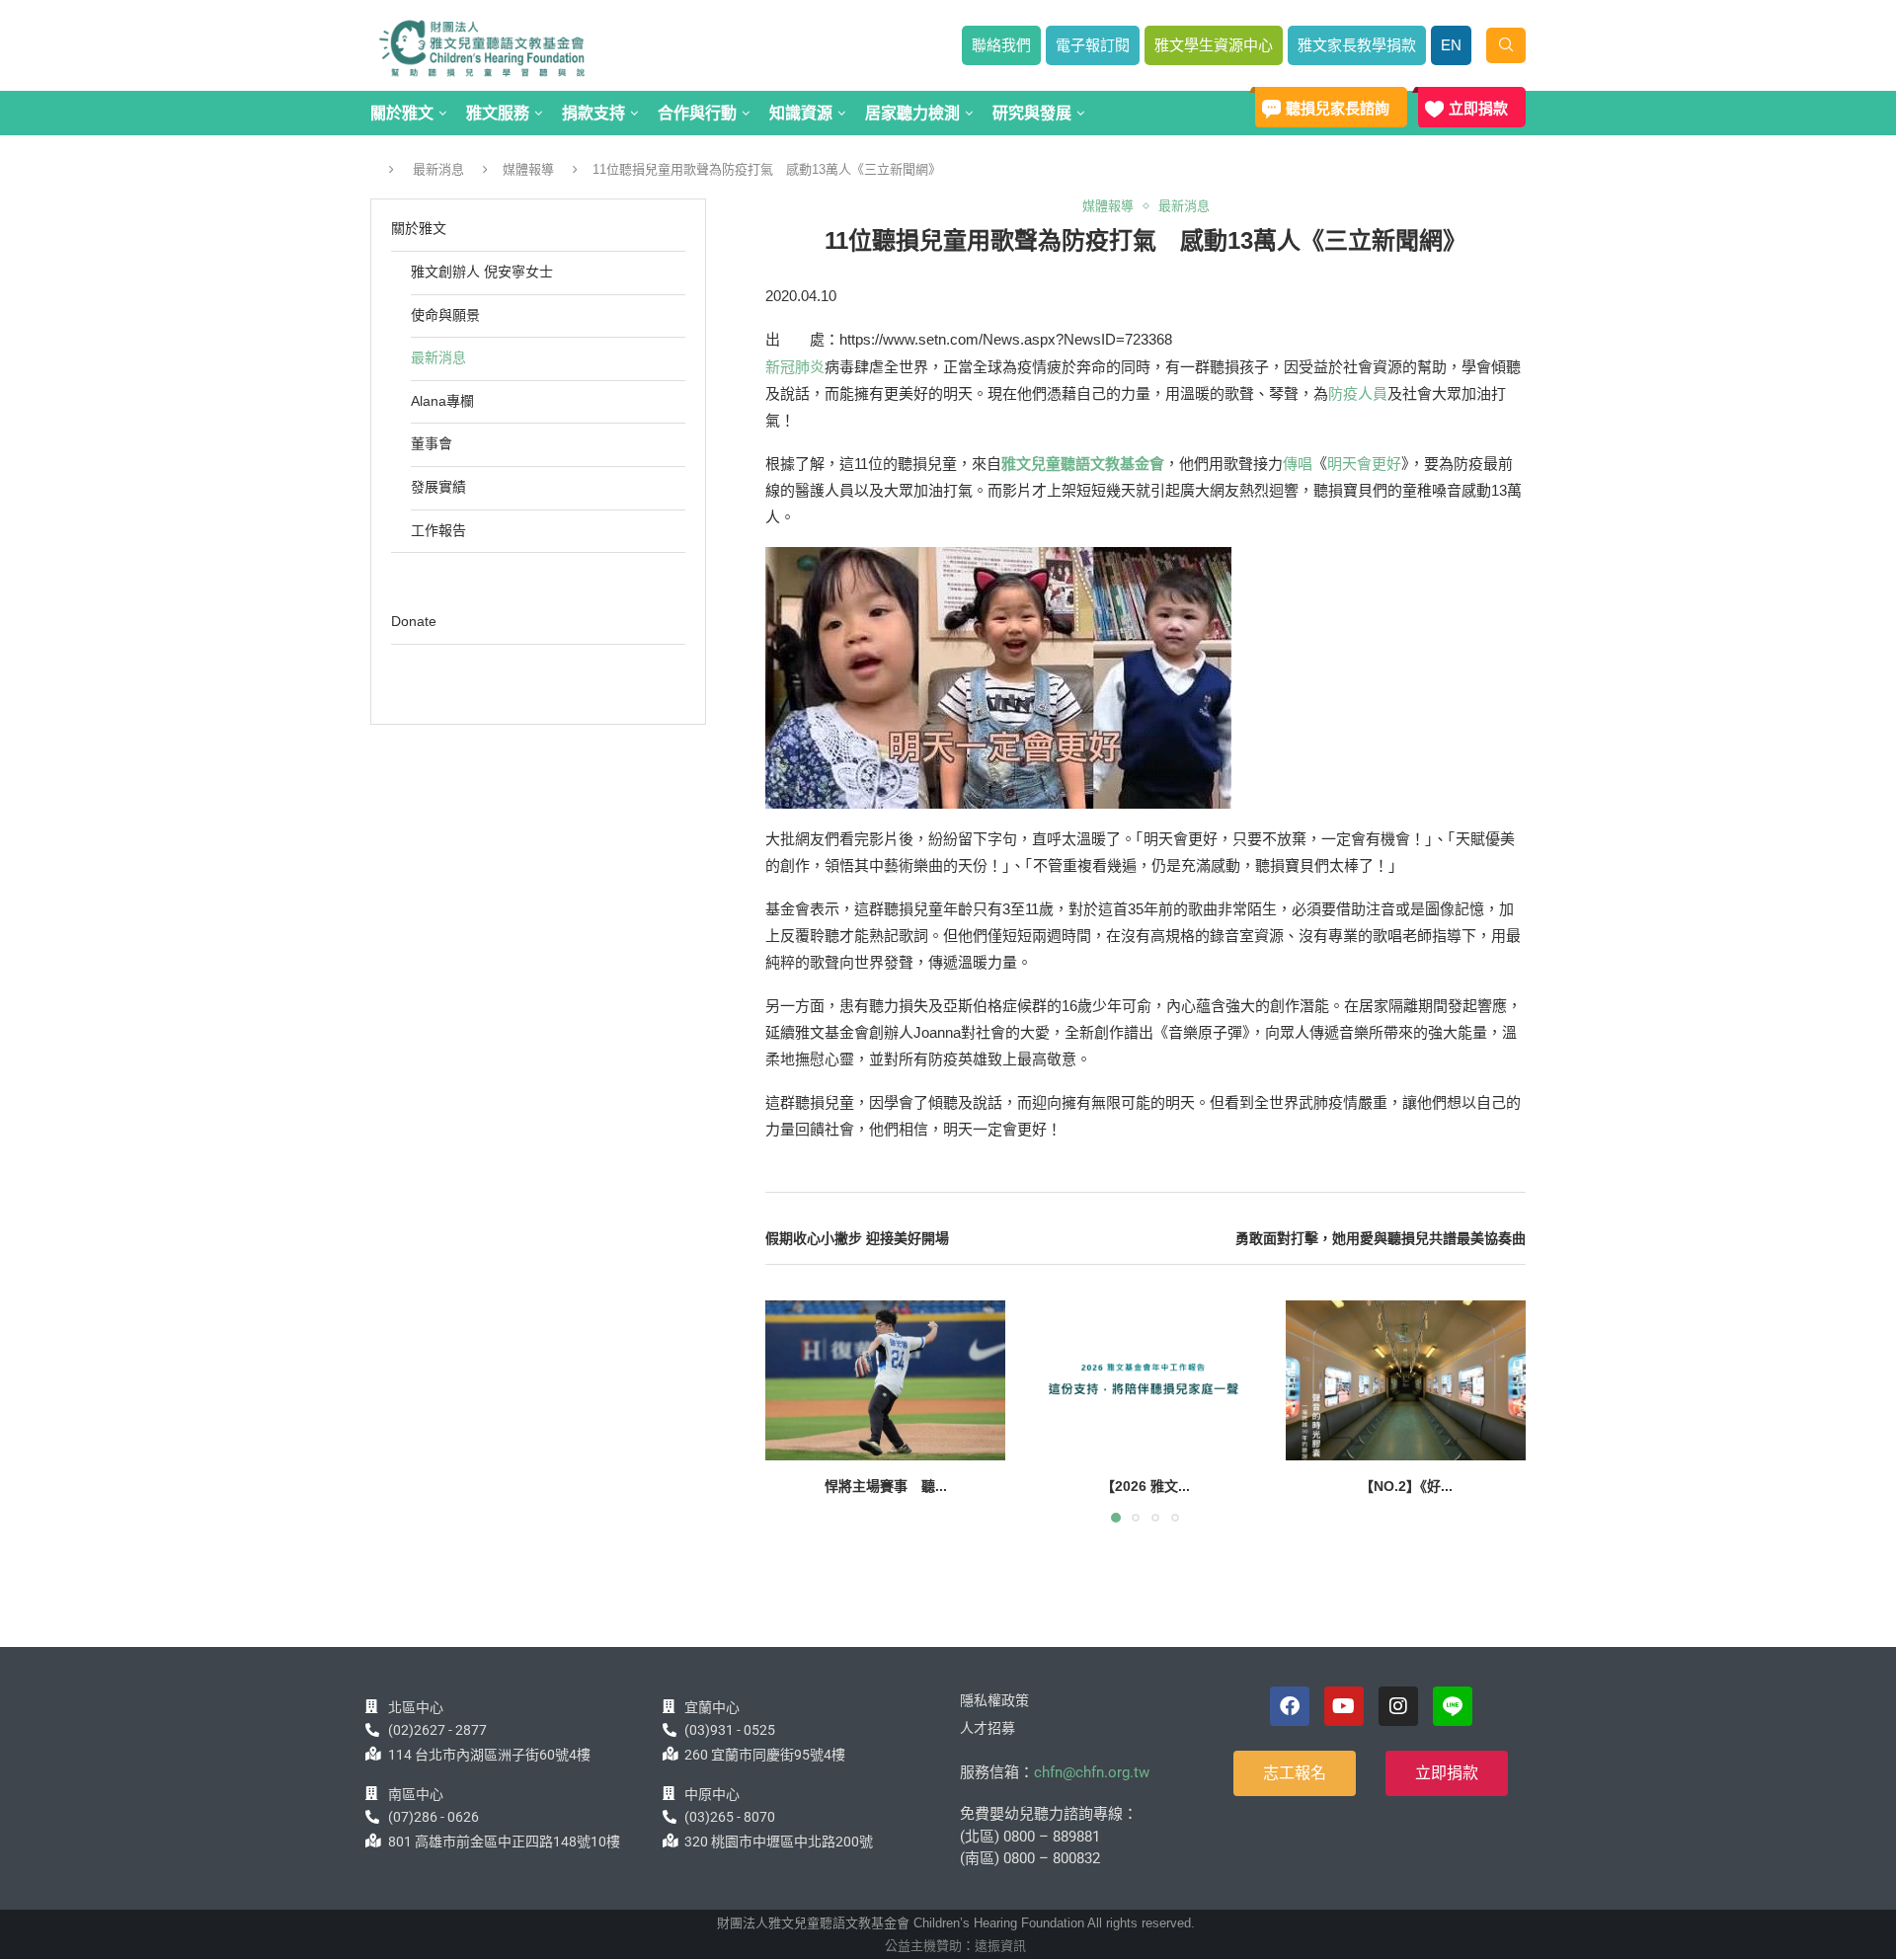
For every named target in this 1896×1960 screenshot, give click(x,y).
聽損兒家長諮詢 (1338, 108)
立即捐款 (1478, 108)
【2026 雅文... (1145, 1486)
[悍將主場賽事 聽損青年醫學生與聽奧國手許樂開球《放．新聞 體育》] (885, 1380)
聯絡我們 (1001, 45)
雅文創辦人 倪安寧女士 (482, 272)
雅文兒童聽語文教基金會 (1083, 464)
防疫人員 (1358, 393)
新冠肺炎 (795, 367)
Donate (414, 621)
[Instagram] (1398, 1706)
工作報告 (438, 530)
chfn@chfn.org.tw (1092, 1772)
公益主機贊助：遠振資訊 (955, 1946)
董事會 (432, 443)
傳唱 (1298, 464)
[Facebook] (1290, 1706)
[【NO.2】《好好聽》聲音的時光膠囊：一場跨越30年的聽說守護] (1406, 1380)
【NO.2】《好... (1405, 1486)
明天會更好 (1364, 464)
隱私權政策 (994, 1700)
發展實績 (438, 487)
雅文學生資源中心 (1214, 45)
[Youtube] (1344, 1706)
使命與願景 (445, 315)
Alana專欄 (442, 401)
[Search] (1506, 45)
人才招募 (987, 1728)
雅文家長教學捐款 (1357, 45)
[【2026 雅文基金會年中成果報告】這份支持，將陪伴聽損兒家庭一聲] (1145, 1380)
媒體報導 (528, 169)
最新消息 (438, 169)
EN (1451, 45)
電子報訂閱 (1093, 45)
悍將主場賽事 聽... (886, 1486)
